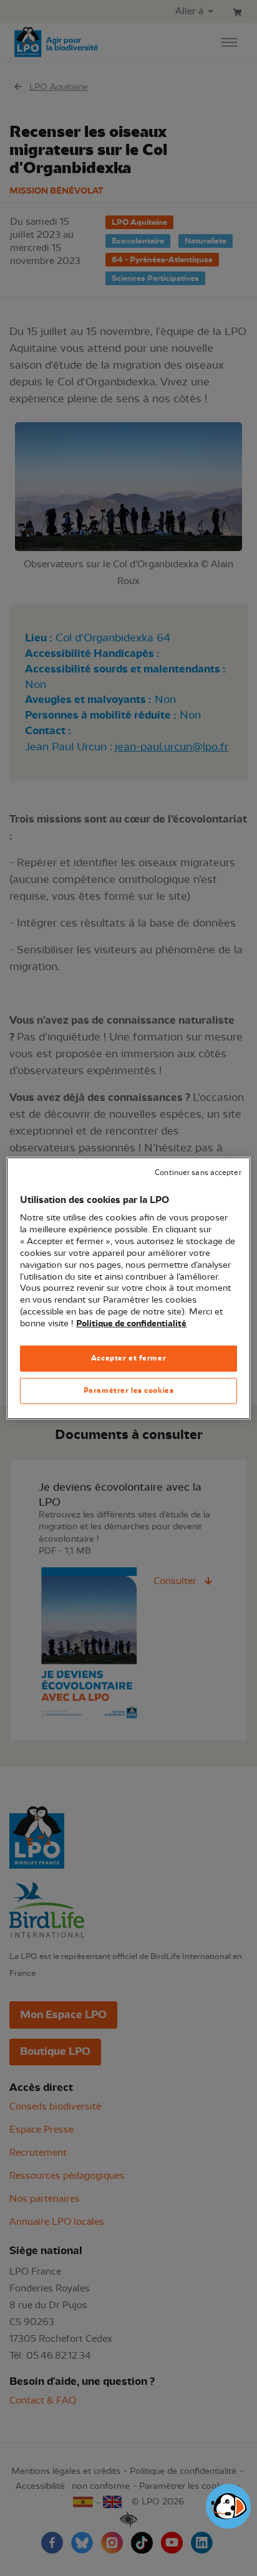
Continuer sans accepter (198, 1172)
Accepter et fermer (128, 1358)
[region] (128, 1288)
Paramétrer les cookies (129, 1390)
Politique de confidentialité (131, 1324)
